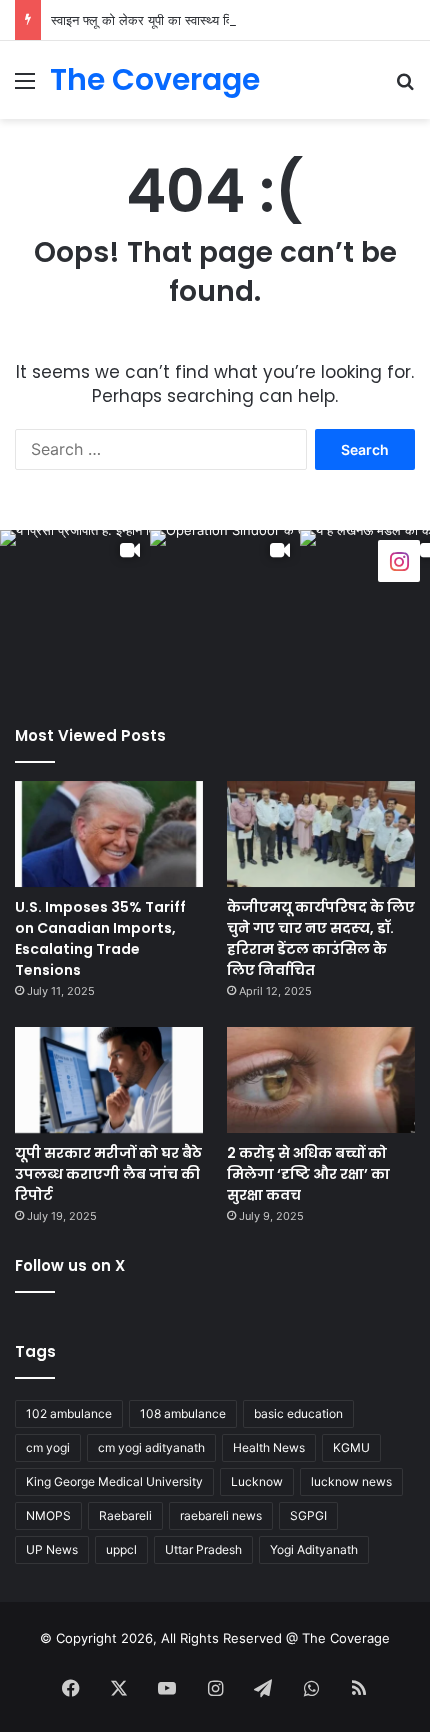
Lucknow (257, 1481)
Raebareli (125, 1515)
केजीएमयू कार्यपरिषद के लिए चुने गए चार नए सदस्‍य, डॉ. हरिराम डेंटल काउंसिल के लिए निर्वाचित (321, 938)
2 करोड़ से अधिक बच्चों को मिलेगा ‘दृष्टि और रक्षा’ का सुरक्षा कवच (308, 1174)
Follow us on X (70, 1265)
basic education (298, 1413)
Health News (269, 1447)
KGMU (351, 1447)
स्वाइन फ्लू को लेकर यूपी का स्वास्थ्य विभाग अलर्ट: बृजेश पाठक (195, 20)
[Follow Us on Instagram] (399, 559)
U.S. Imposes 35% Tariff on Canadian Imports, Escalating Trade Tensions (100, 938)
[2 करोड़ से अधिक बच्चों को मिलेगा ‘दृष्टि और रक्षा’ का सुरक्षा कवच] (321, 1080)
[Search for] (405, 87)
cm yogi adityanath (151, 1447)
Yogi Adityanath (314, 1549)
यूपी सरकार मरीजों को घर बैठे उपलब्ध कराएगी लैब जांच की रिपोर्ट (108, 1174)
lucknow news (351, 1481)
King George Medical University (114, 1481)
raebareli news (221, 1515)
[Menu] (25, 87)
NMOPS (48, 1515)
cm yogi (48, 1447)
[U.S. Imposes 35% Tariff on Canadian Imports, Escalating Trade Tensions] (109, 834)
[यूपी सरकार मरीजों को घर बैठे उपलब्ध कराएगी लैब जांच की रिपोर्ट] (109, 1080)
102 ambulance (69, 1413)
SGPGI (308, 1515)
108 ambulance (183, 1413)
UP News (52, 1549)
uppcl (121, 1549)
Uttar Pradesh (203, 1549)
